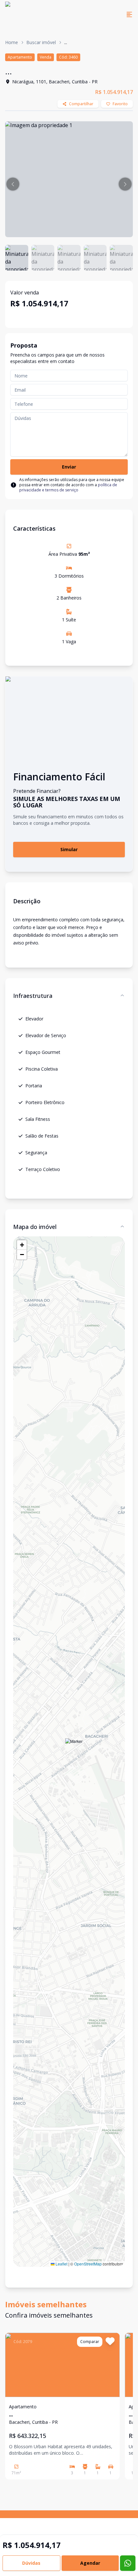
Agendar (90, 2563)
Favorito (120, 104)
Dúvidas (31, 2563)
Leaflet (61, 2264)
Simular (69, 849)
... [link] (66, 42)
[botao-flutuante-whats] (128, 2563)
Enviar (69, 467)
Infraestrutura (33, 996)
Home (12, 42)
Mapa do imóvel (35, 1227)
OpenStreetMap (88, 2264)
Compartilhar (81, 104)
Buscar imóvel (41, 42)
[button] (13, 184)
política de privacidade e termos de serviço (68, 487)
